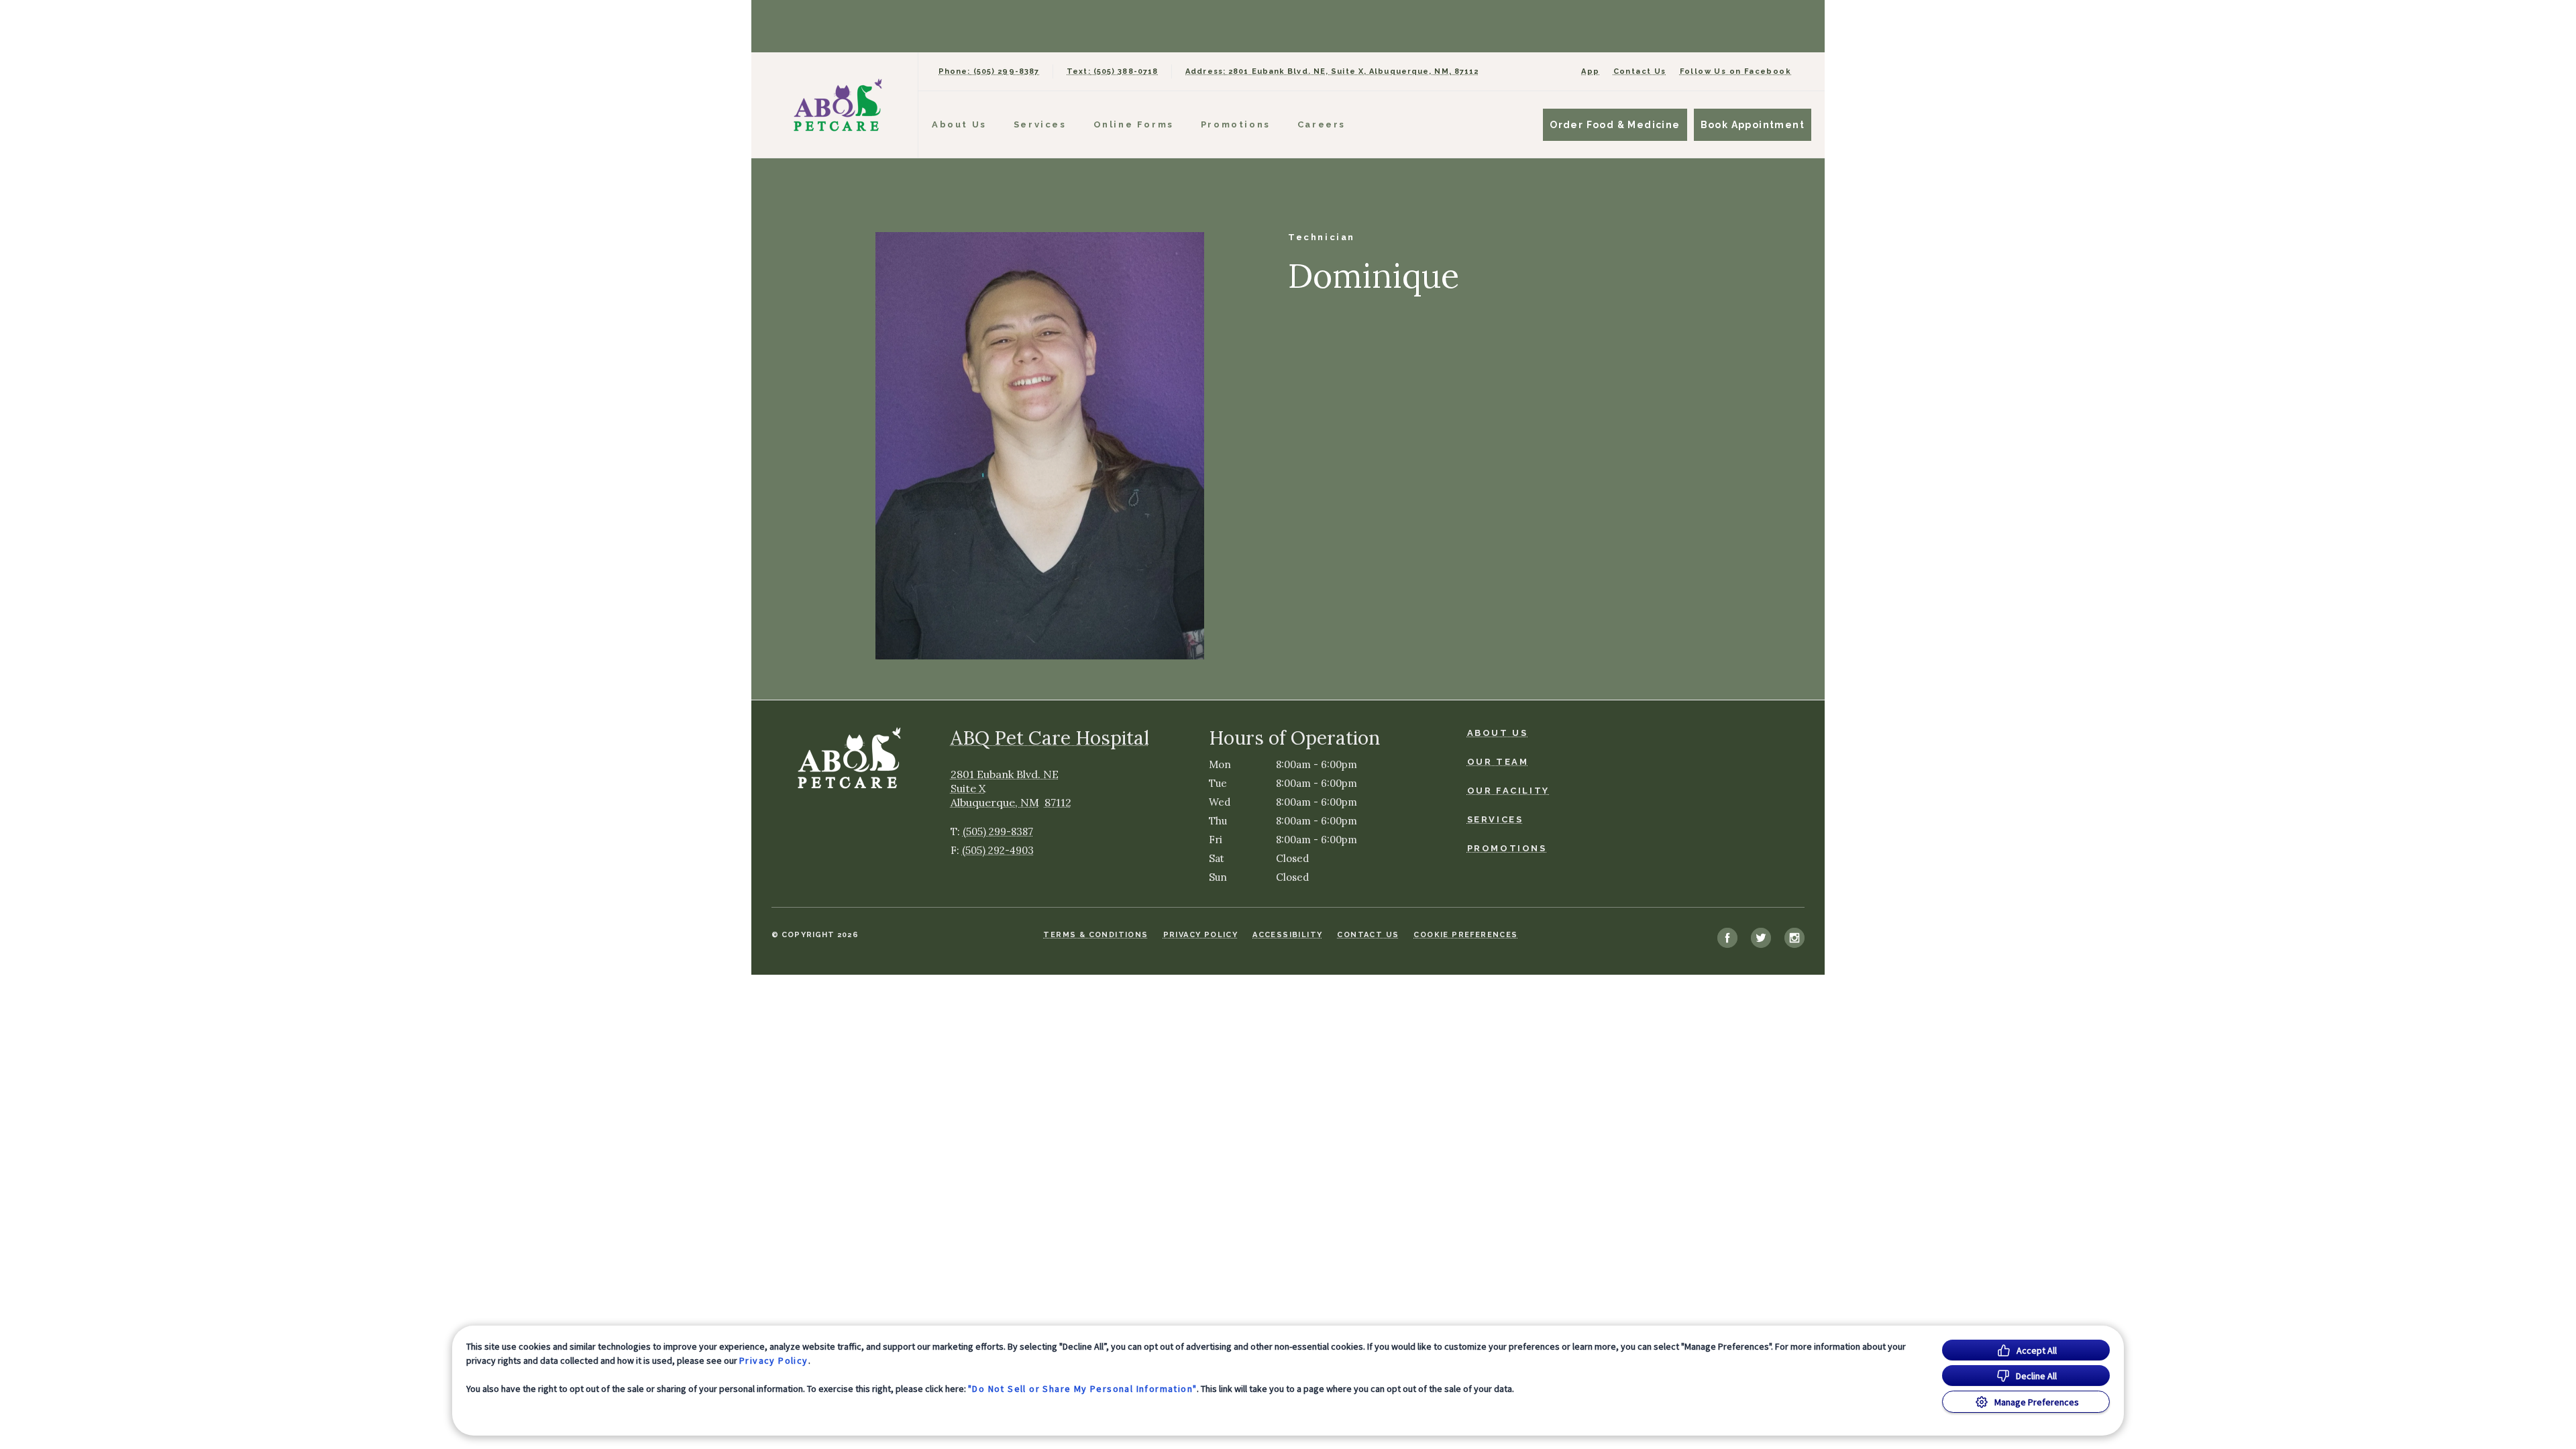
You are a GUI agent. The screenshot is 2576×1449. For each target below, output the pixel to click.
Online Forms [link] (1134, 124)
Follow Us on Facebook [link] (1735, 71)
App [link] (1590, 71)
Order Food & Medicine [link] (1615, 125)
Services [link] (1040, 124)
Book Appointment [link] (1753, 125)
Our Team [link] (1498, 762)
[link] (838, 105)
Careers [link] (1322, 124)
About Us (959, 124)
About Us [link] (1498, 733)
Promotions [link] (1236, 124)
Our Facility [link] (1508, 791)
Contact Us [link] (1640, 71)
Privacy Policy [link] (1201, 935)
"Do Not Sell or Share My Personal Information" (1082, 1389)
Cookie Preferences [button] (1465, 935)
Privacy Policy (774, 1360)
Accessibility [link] (1287, 935)
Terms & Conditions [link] (1095, 935)
